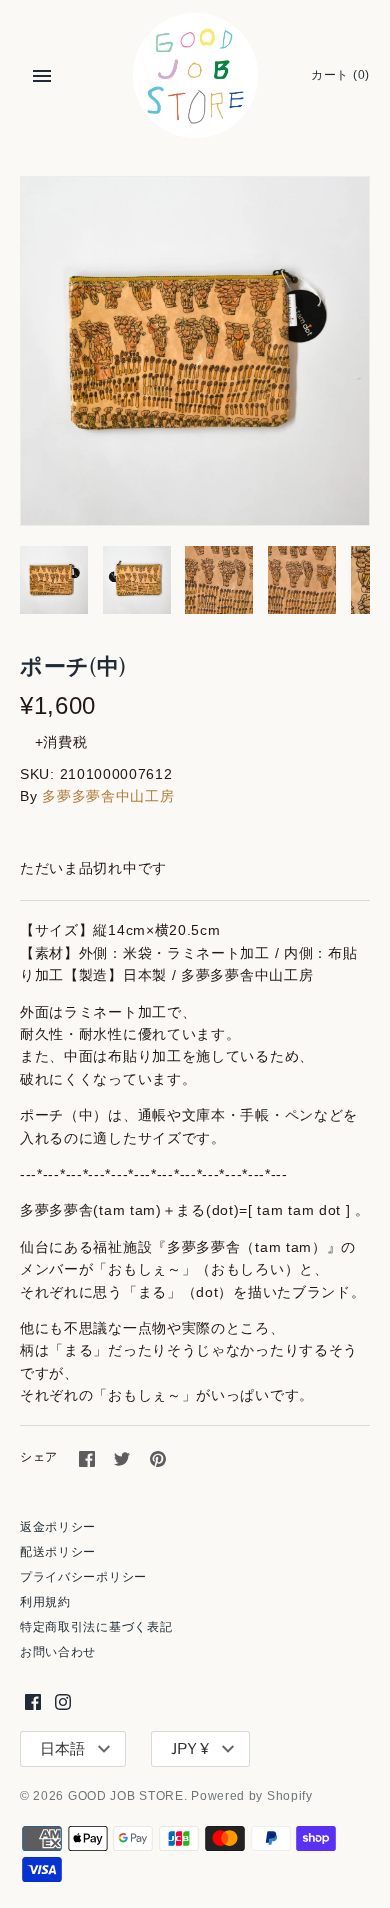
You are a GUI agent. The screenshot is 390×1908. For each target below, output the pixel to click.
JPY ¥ (190, 1749)
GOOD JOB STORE (126, 1796)
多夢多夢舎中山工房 (108, 796)
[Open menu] (42, 76)
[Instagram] (63, 1701)
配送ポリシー (58, 1552)
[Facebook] (33, 1701)
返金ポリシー (58, 1527)
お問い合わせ (58, 1652)
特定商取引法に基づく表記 (96, 1627)
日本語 (62, 1749)
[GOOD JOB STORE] (195, 75)
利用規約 (45, 1602)
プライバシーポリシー (83, 1577)
